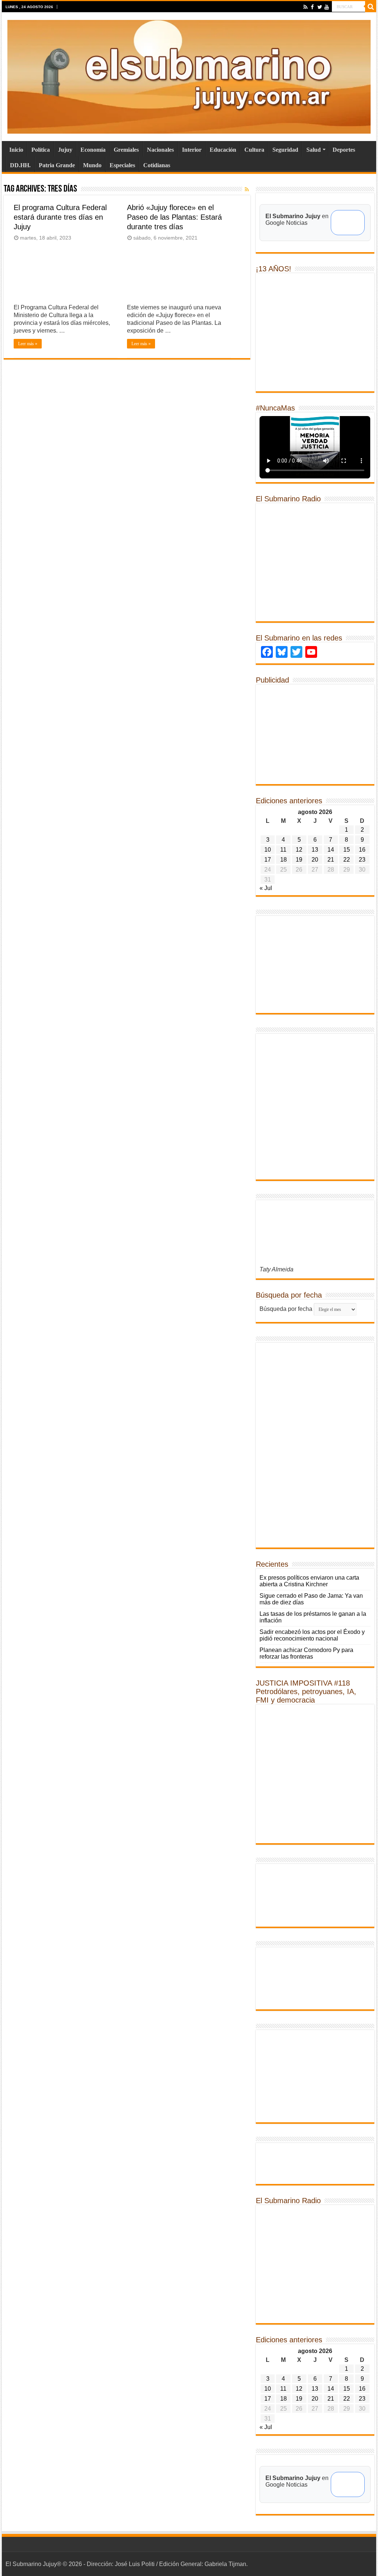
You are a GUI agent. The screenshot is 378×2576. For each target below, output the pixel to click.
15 (347, 850)
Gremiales (126, 150)
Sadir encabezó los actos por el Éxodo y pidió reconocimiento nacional (312, 1635)
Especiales (122, 165)
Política (41, 150)
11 (283, 850)
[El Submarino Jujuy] (189, 75)
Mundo (92, 165)
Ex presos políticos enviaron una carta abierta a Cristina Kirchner (309, 1581)
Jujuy (65, 150)
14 (331, 850)
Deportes (344, 150)
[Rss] (305, 7)
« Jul (266, 888)
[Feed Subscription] (247, 189)
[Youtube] (327, 7)
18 (283, 860)
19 (299, 860)
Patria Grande (57, 165)
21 (331, 860)
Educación (223, 150)
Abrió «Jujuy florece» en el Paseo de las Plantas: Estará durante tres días (174, 217)
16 (362, 850)
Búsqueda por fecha (286, 1309)
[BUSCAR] (371, 7)
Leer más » (28, 344)
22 (347, 860)
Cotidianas (157, 165)
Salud (314, 150)
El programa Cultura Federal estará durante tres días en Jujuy (60, 217)
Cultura (254, 150)
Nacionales (160, 150)
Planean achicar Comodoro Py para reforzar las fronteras (306, 1653)
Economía (93, 150)
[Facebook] (312, 7)
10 (268, 850)
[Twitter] (319, 7)
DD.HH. (20, 165)
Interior (192, 150)
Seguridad (285, 150)
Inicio (16, 150)
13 (315, 850)
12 (299, 850)
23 (362, 860)
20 (315, 860)
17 (268, 860)
